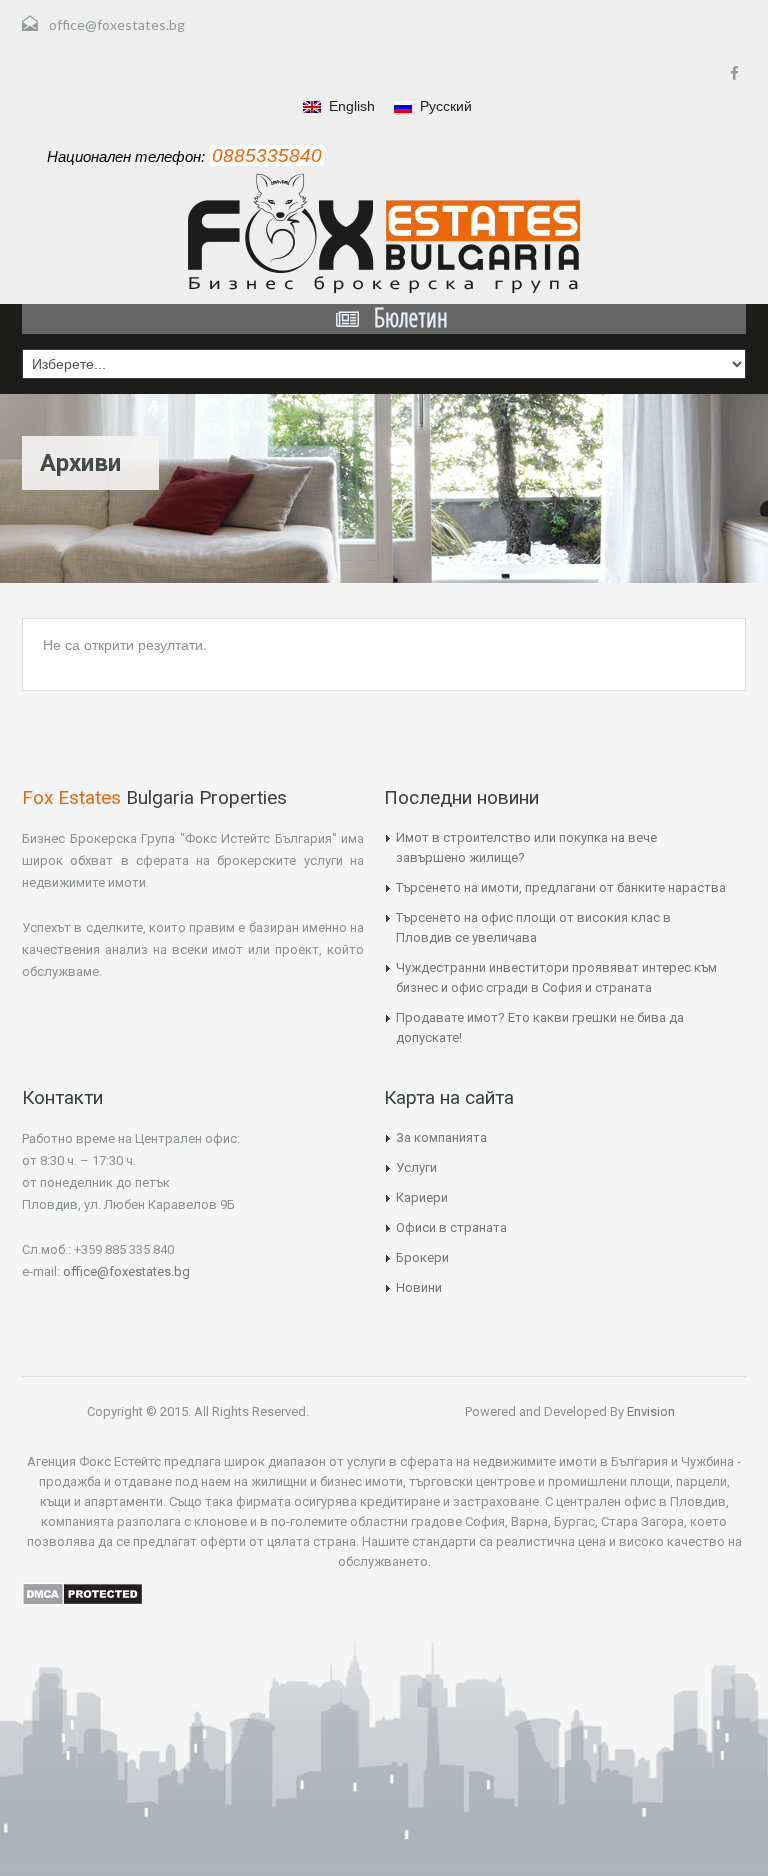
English (350, 106)
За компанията (441, 1137)
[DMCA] (82, 1593)
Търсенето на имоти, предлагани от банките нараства (561, 887)
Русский (444, 106)
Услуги (416, 1167)
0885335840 (267, 155)
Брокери (422, 1257)
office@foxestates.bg (117, 24)
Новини (419, 1287)
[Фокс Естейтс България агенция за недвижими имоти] (384, 233)
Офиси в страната (451, 1227)
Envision (649, 1411)
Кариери (422, 1197)
